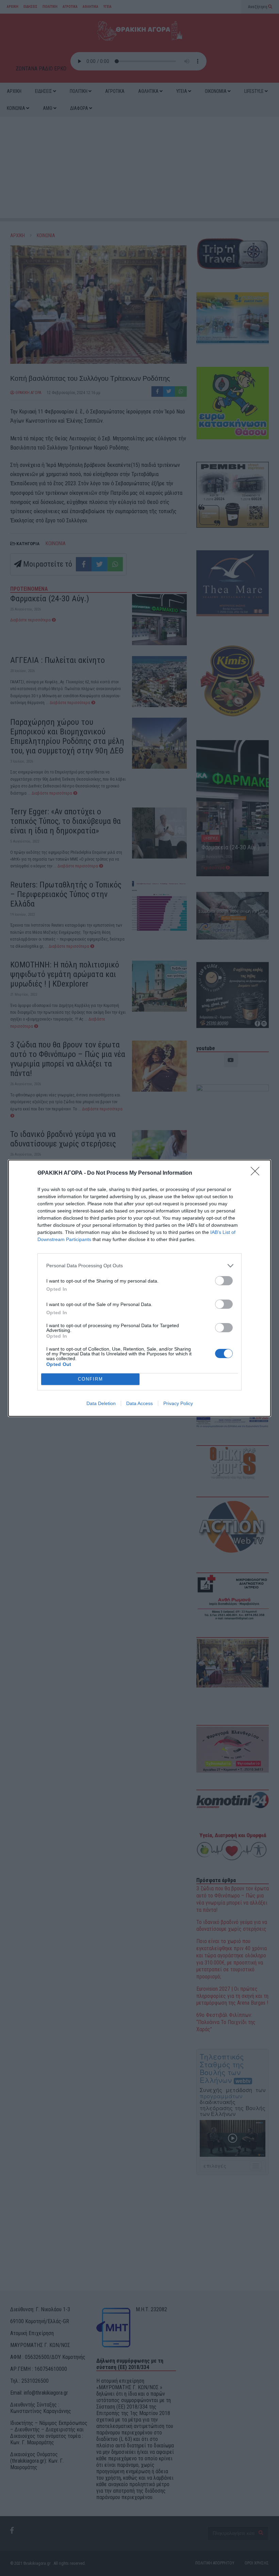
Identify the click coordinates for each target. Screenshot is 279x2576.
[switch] (224, 1281)
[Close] (257, 1173)
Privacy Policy (178, 1403)
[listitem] (139, 1266)
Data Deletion (101, 1403)
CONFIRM (91, 1379)
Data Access (139, 1403)
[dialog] (139, 1288)
